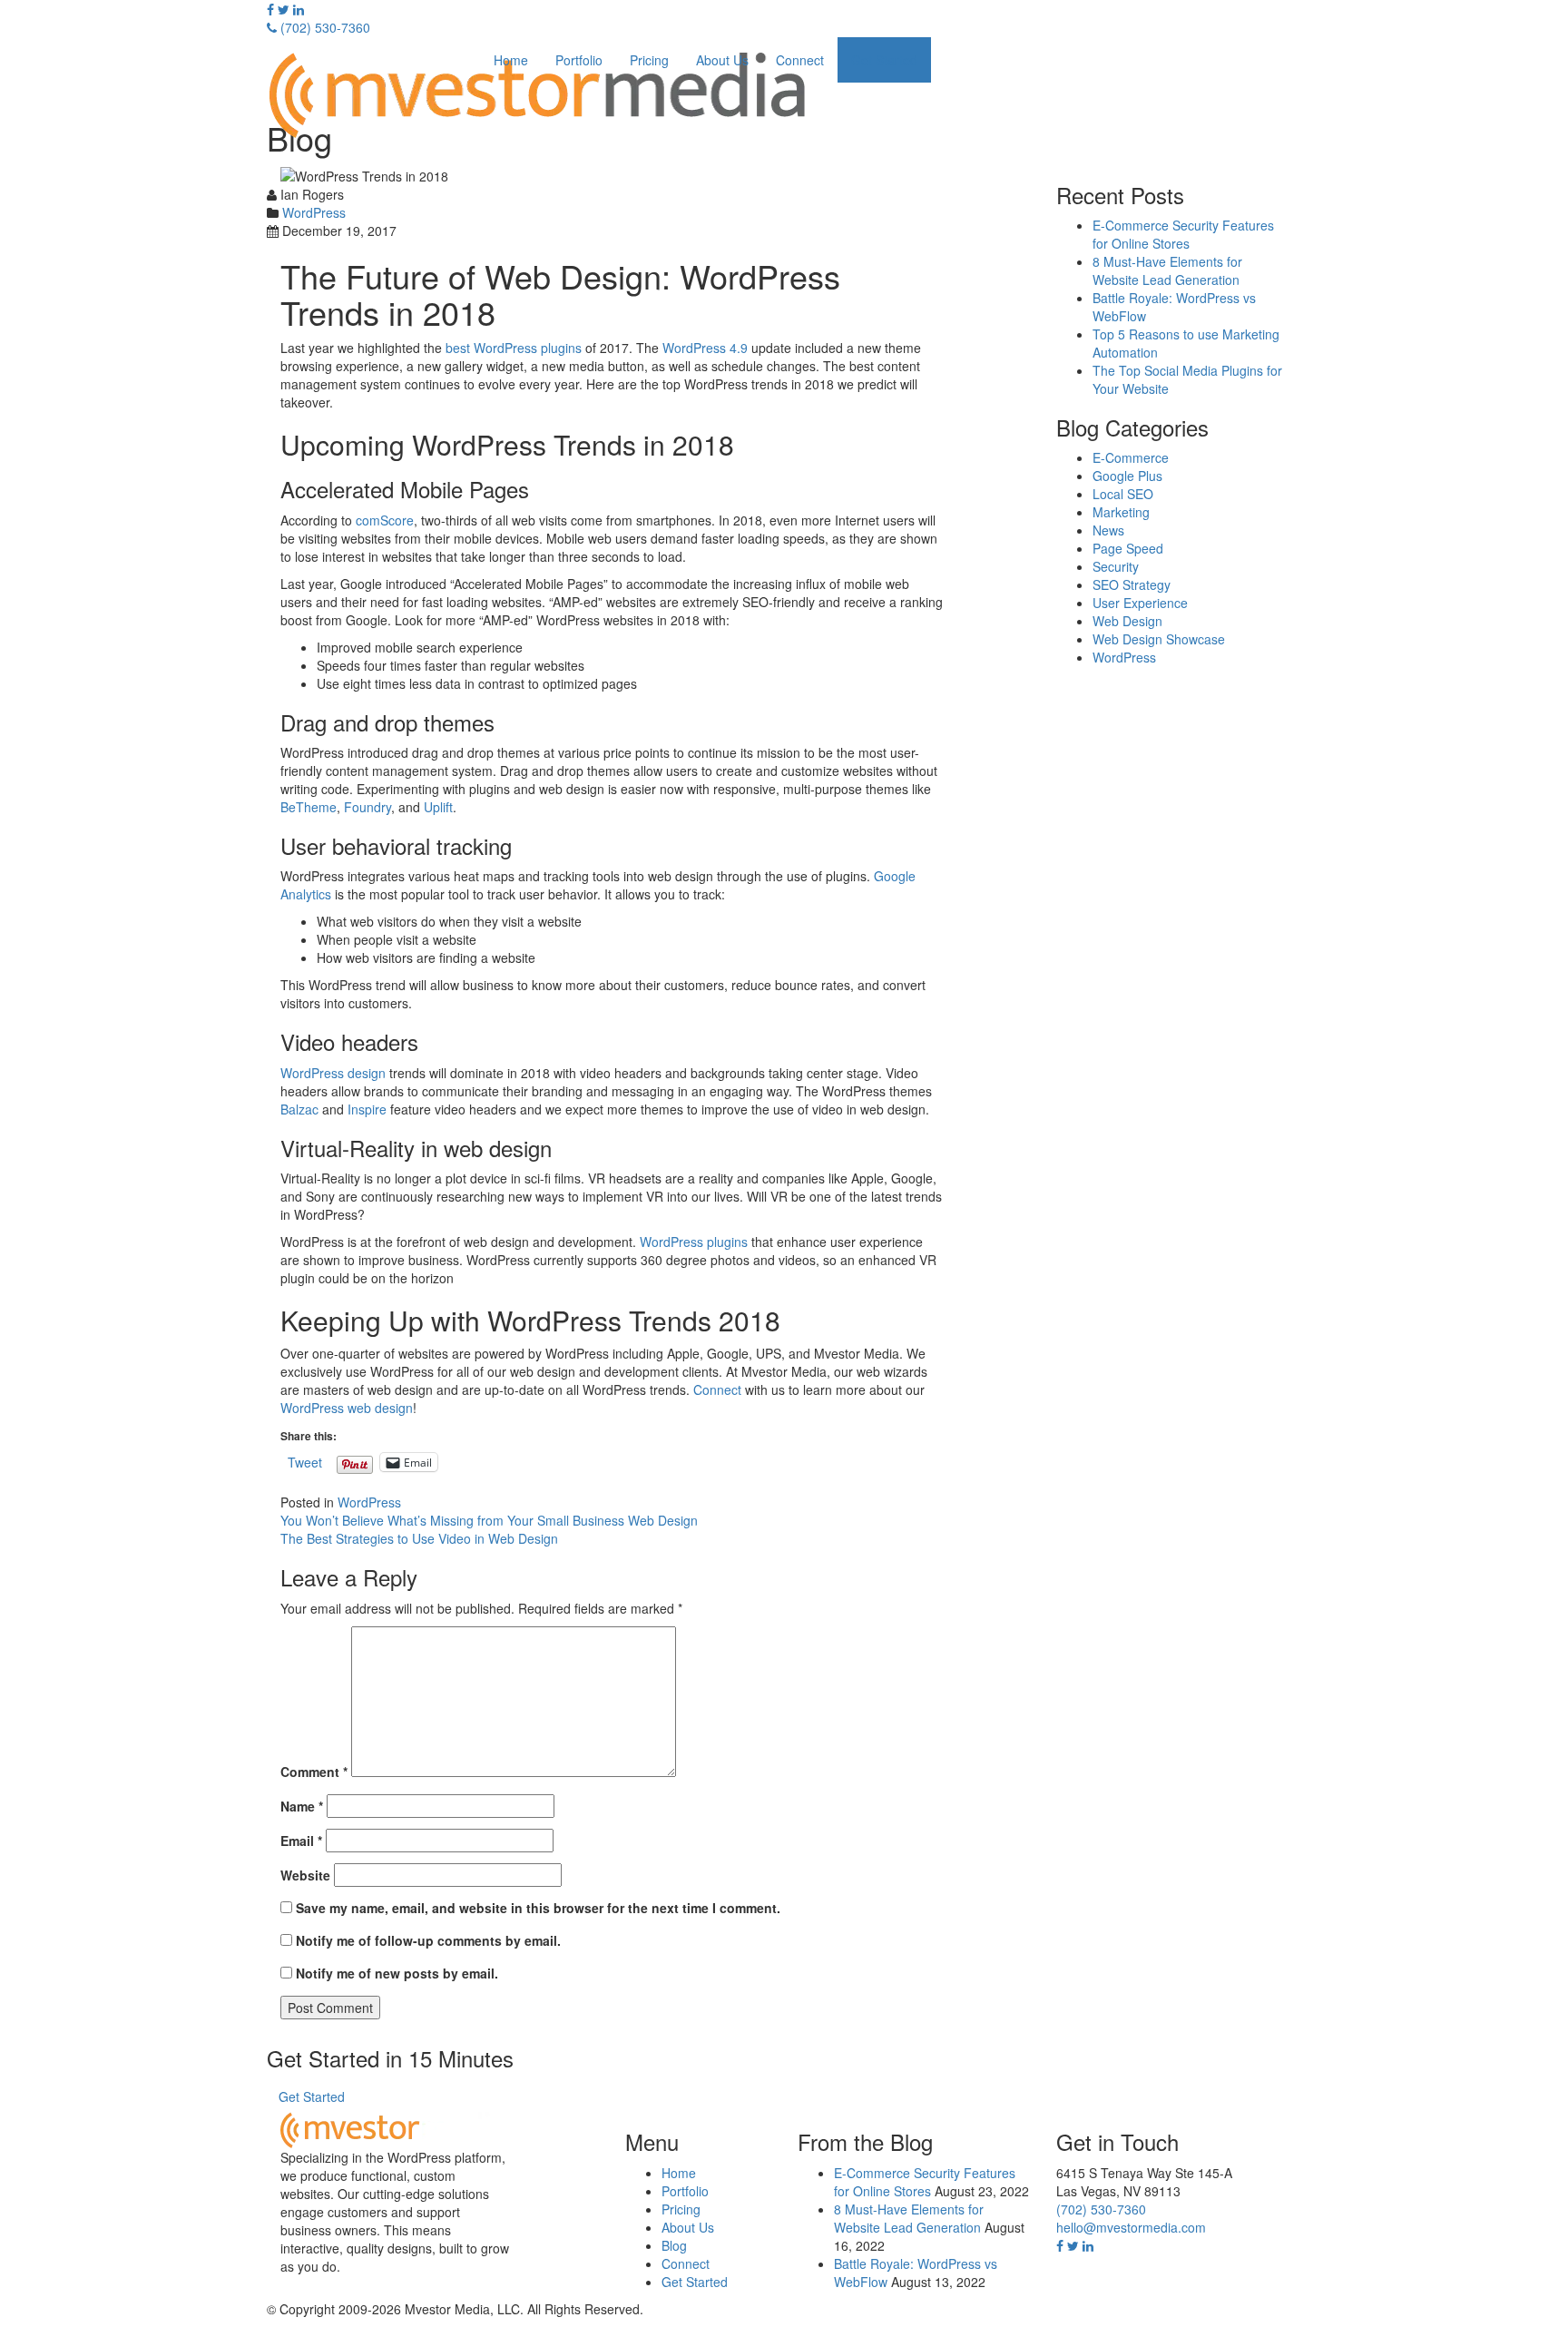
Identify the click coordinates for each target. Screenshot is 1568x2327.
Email (301, 1841)
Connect (800, 60)
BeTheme (309, 807)
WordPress (314, 212)
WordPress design (333, 1073)
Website (305, 1875)
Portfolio (579, 60)
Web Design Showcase (1159, 639)
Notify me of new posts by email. (397, 1973)
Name (302, 1806)
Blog (674, 2245)
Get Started (884, 60)
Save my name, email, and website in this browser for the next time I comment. (538, 1908)
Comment (314, 1772)
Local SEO (1123, 494)
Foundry (367, 807)
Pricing (649, 60)
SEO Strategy (1132, 584)
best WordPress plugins (514, 348)
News (1108, 530)
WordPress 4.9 (705, 348)
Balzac (299, 1109)
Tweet (305, 1461)
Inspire (367, 1109)
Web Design (1127, 621)
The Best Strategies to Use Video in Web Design (419, 1538)
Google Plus (1127, 476)
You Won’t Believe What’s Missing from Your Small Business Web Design (489, 1520)
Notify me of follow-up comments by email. (428, 1940)
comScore (385, 520)
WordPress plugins (694, 1242)
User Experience (1140, 603)
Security (1116, 566)
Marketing (1121, 512)
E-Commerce (1131, 457)
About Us (722, 60)
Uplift (438, 807)
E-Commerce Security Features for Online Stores (1183, 234)
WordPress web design (347, 1408)
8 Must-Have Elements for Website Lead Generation (1167, 270)
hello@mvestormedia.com (1131, 2227)
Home (511, 60)
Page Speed (1128, 548)
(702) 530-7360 (323, 27)
